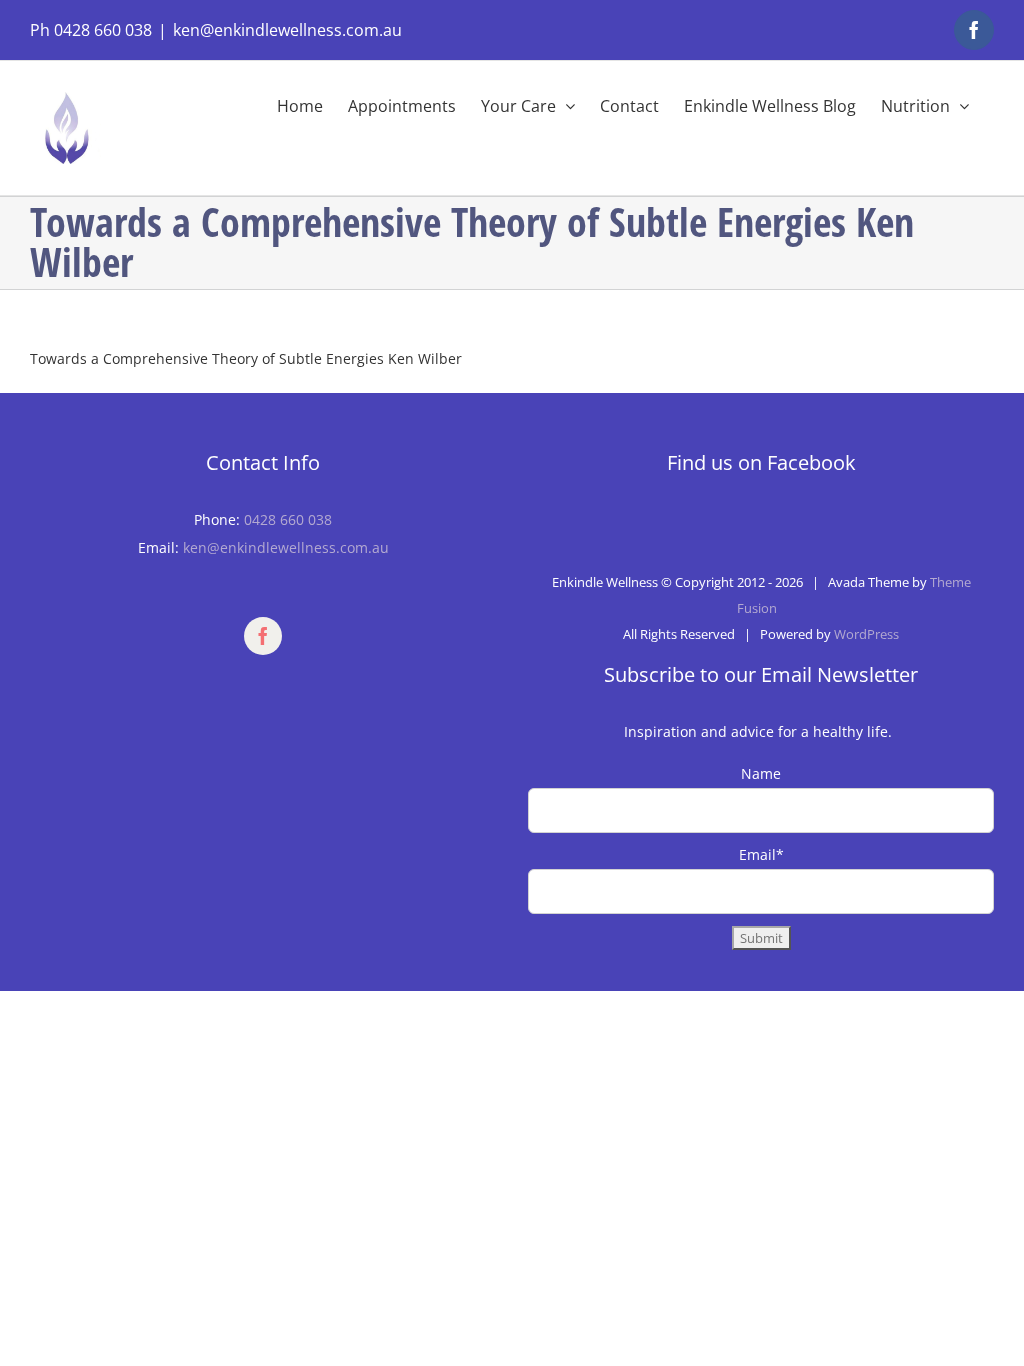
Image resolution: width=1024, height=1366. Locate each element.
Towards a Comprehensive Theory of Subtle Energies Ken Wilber (246, 358)
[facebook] (263, 636)
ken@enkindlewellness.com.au (287, 30)
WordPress (866, 634)
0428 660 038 (288, 519)
